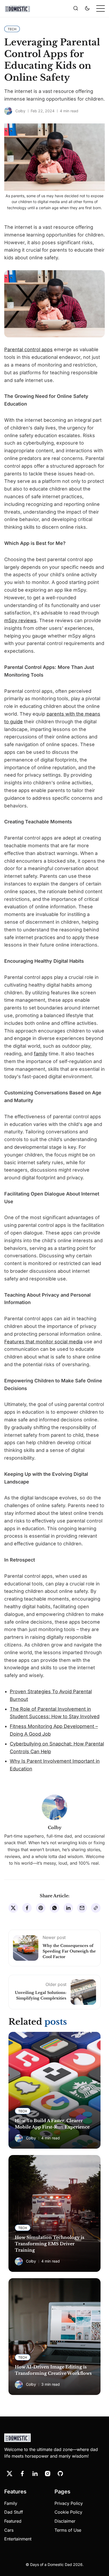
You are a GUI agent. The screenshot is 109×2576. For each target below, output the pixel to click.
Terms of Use (68, 2530)
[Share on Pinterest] (41, 1908)
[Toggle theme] (87, 8)
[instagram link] (48, 2474)
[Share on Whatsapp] (54, 1908)
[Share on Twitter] (13, 1908)
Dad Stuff (14, 2512)
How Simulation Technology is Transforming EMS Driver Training (49, 2244)
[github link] (60, 2474)
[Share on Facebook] (27, 1908)
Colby (20, 111)
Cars (9, 2530)
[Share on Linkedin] (68, 1908)
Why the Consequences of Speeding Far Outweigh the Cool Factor (69, 1951)
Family (11, 2503)
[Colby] (8, 111)
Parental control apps (28, 349)
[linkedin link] (35, 2474)
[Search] (76, 8)
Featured (13, 2521)
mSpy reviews (20, 620)
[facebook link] (22, 2474)
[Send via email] (82, 1908)
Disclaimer (65, 2521)
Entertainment (18, 2539)
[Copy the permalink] (96, 1908)
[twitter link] (10, 2474)
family (41, 1054)
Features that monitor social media (43, 1342)
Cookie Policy (68, 2512)
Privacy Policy (69, 2503)
